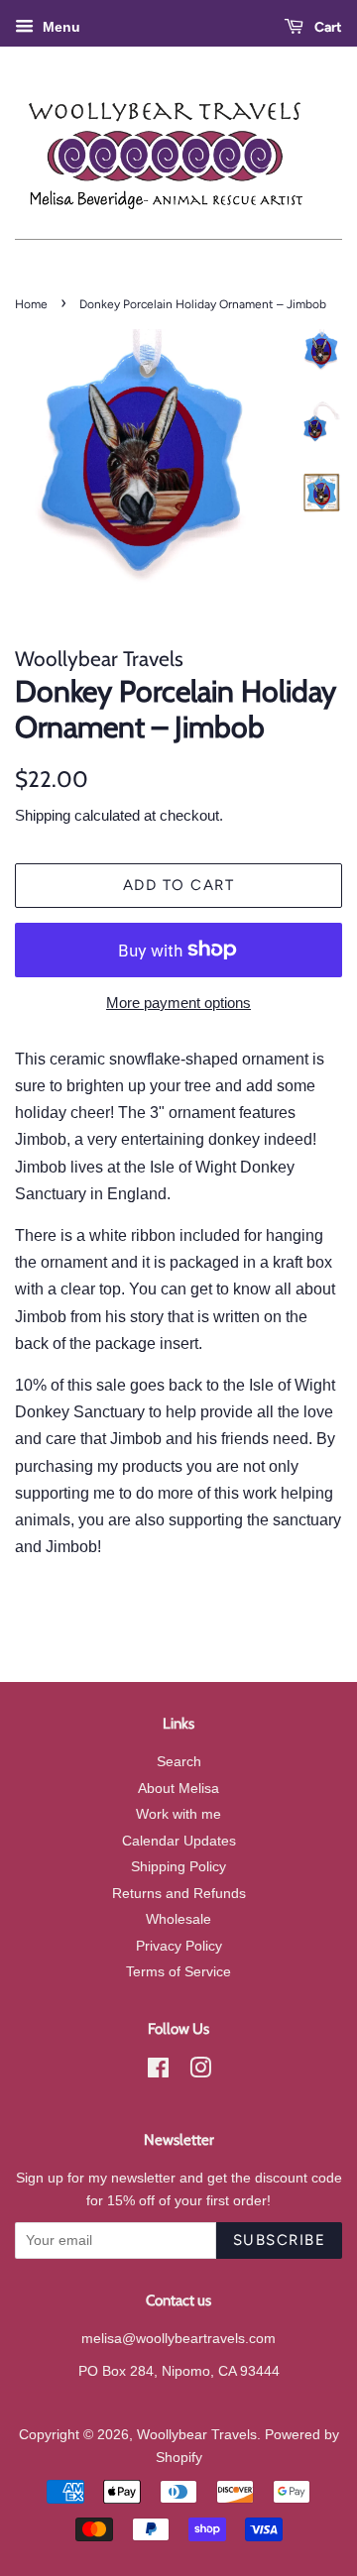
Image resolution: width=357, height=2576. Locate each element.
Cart (327, 27)
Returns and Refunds (179, 1894)
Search (179, 1762)
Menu (59, 27)
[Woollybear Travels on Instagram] (200, 2072)
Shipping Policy (178, 1867)
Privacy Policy (179, 1946)
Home (31, 304)
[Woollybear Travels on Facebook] (158, 2072)
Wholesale (178, 1919)
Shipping (43, 815)
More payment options (178, 1003)
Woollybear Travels (197, 2435)
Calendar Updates (179, 1841)
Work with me (178, 1814)
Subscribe (280, 2240)
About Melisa (178, 1789)
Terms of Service (178, 1972)
